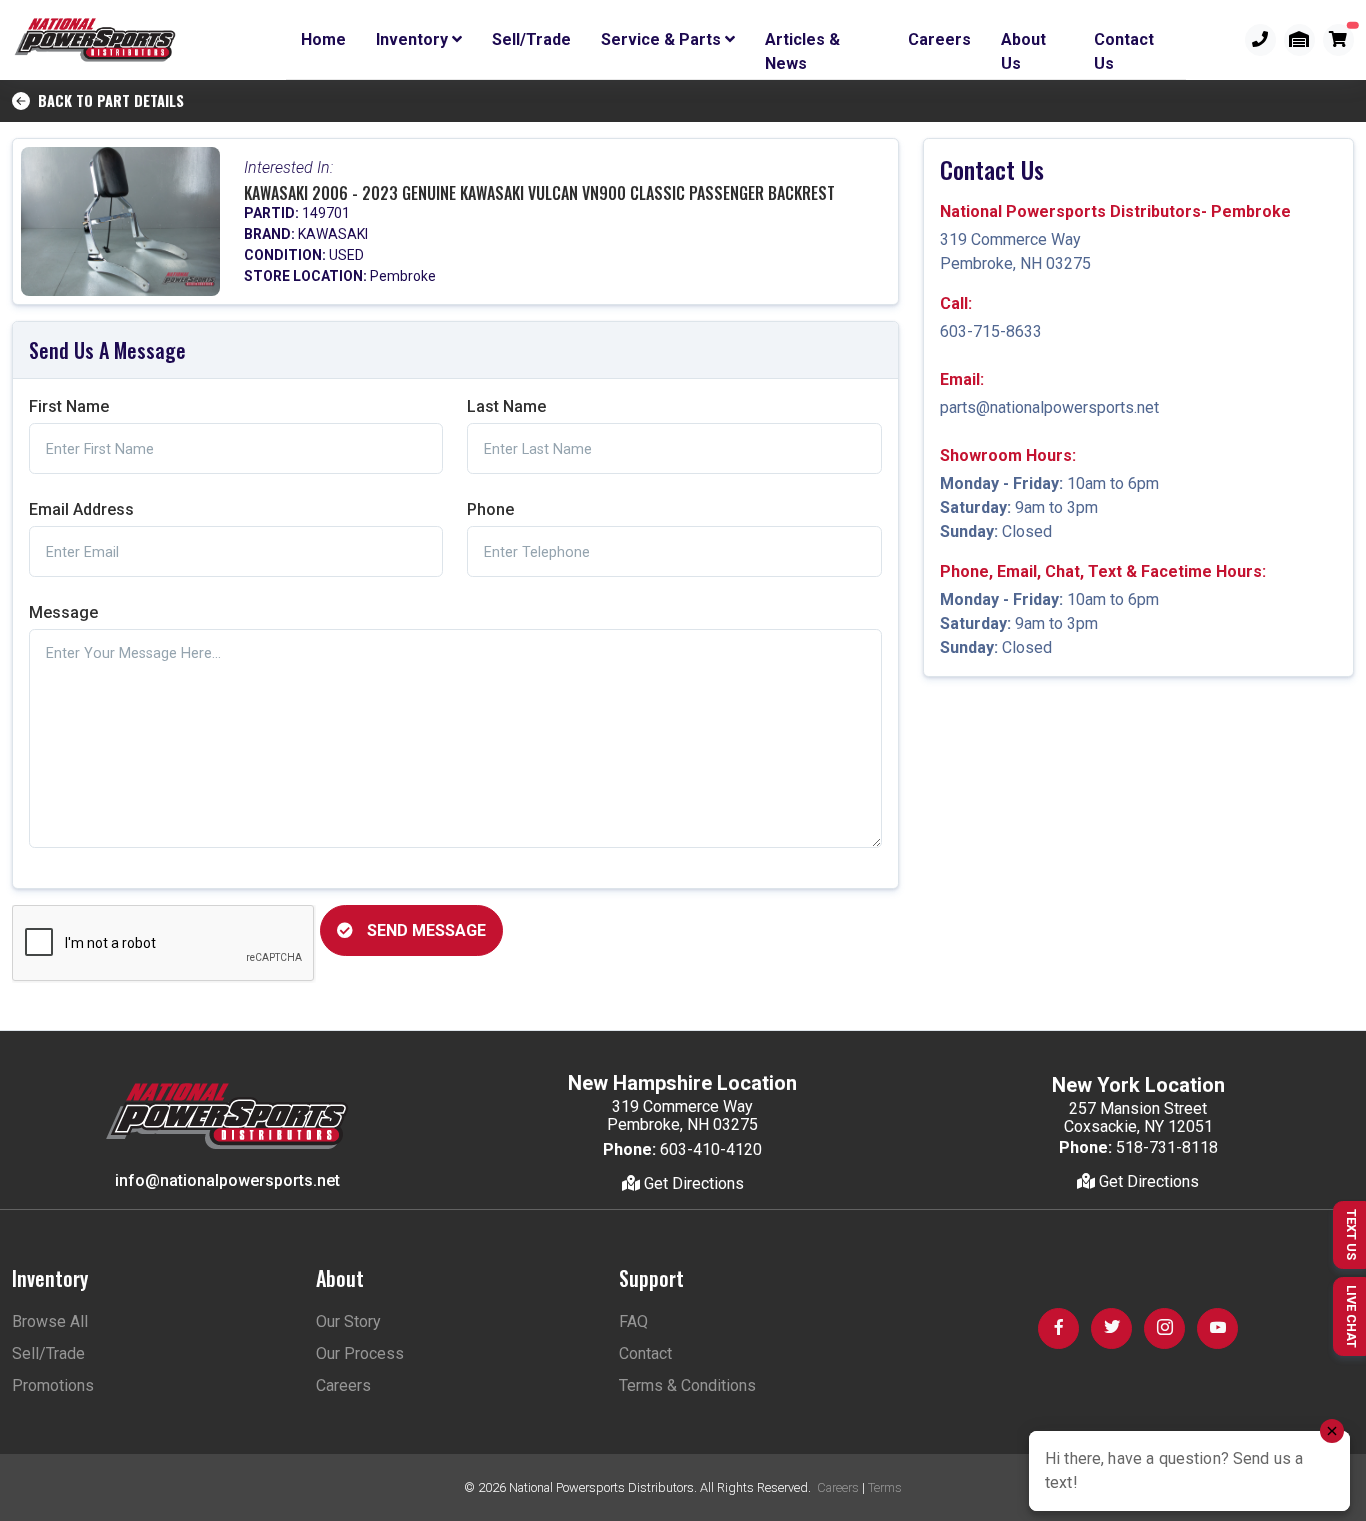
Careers (939, 39)
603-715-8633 (991, 331)
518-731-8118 (1167, 1147)
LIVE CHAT (1351, 1316)
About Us (1023, 43)
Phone (490, 509)
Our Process (360, 1353)
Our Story (348, 1321)
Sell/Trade (531, 39)
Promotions (53, 1385)
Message (63, 612)
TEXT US (1351, 1234)
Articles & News (802, 43)
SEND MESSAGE (424, 930)
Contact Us (1124, 43)
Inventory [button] (414, 39)
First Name (69, 406)
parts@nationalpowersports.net (1049, 407)
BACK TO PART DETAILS (107, 100)
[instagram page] (1164, 1328)
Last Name (506, 406)
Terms (885, 1487)
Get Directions (692, 1183)
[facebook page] (1058, 1328)
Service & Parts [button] (663, 39)
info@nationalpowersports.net (227, 1180)
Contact (645, 1353)
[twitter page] (1111, 1328)
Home (323, 39)
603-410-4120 (711, 1149)
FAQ (633, 1321)
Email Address (81, 509)
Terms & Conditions (687, 1385)
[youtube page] (1217, 1328)
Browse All (50, 1321)
